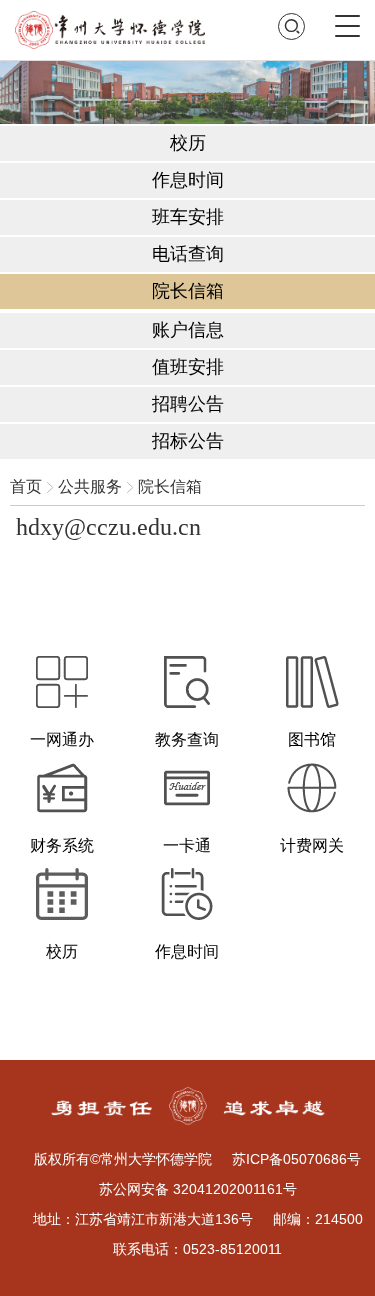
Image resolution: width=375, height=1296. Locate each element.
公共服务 (90, 486)
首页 (26, 486)
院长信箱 (170, 486)
